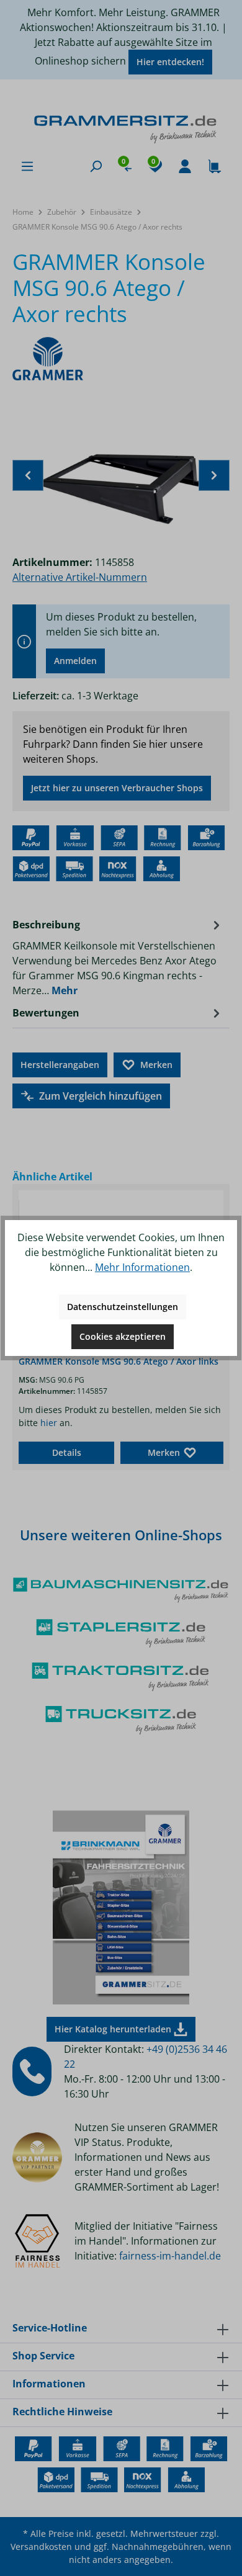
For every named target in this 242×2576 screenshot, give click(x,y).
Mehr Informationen (142, 1267)
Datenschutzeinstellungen (123, 1307)
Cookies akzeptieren (123, 1336)
